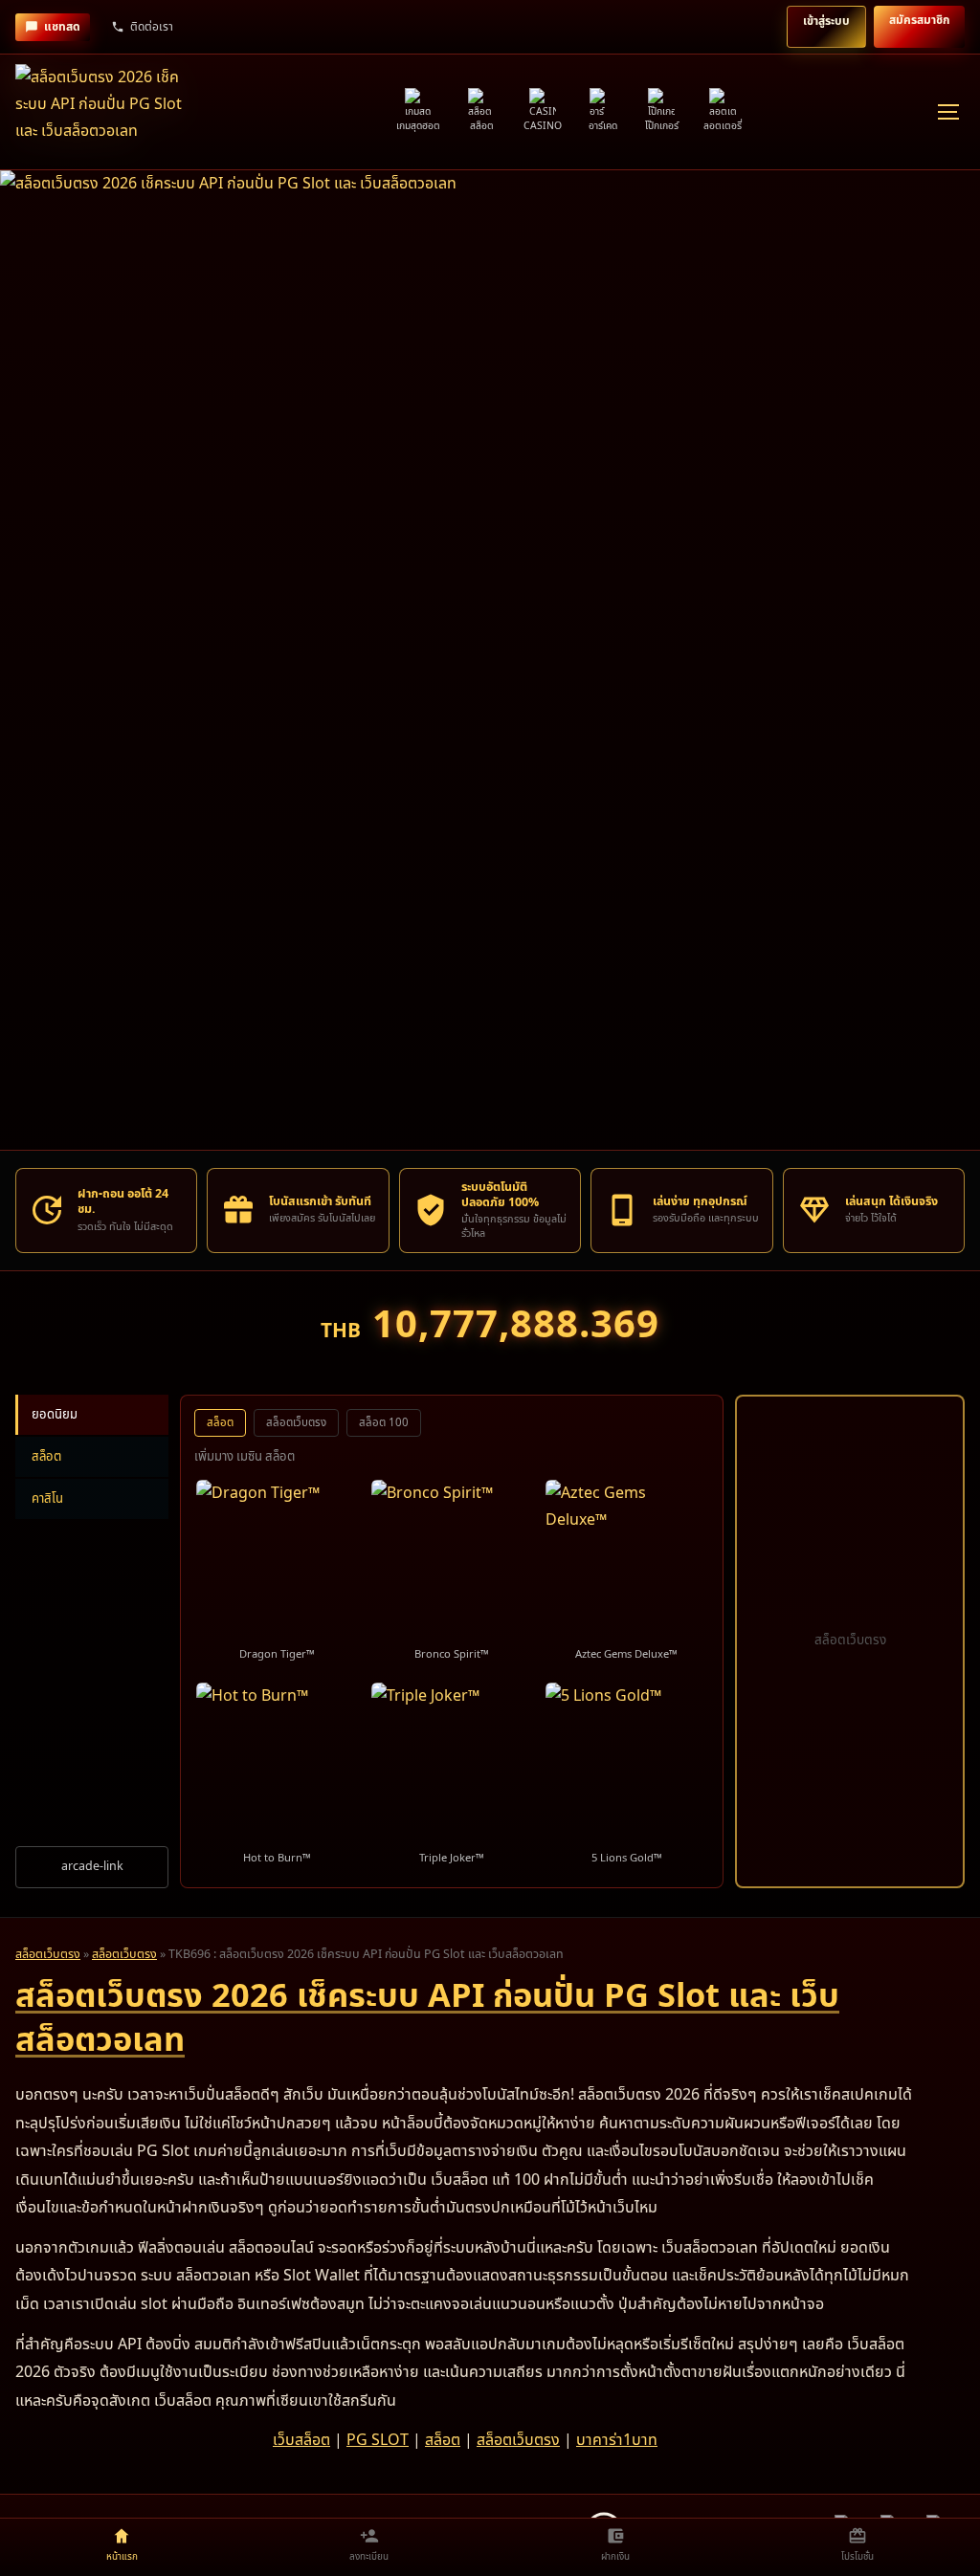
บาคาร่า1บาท (617, 2440)
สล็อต (46, 1457)
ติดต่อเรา (152, 27)
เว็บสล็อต (301, 2440)
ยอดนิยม (55, 1415)
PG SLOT (378, 2440)
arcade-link (92, 1867)
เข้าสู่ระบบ (826, 21)
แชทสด (62, 27)
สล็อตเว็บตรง (296, 1423)
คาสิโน (47, 1499)
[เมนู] (947, 112)
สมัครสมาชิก (919, 20)
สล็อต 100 (384, 1423)
